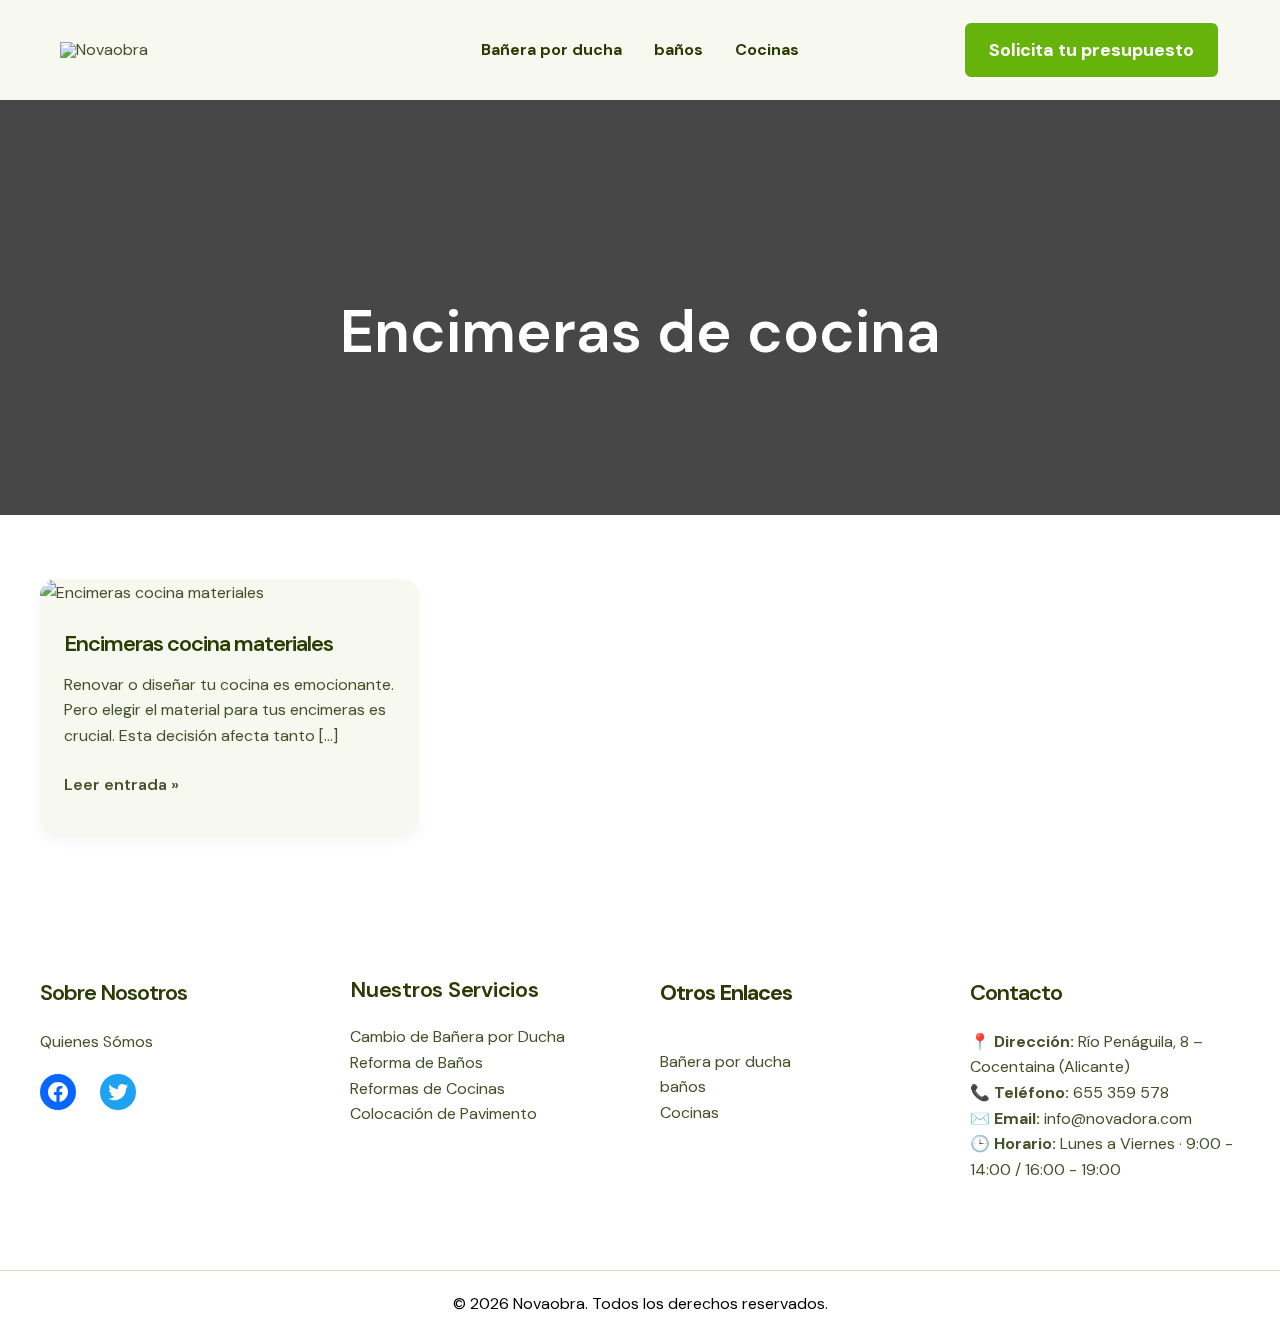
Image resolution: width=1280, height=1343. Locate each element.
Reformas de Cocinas (427, 1088)
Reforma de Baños (416, 1062)
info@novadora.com (1118, 1118)
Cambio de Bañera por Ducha (457, 1036)
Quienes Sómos (96, 1041)
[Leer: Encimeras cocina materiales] (152, 591)
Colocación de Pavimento (443, 1113)
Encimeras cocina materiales (198, 643)
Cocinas (767, 49)
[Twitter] (118, 1092)
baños (678, 49)
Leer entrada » (121, 783)
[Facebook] (58, 1092)
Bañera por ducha (551, 49)
